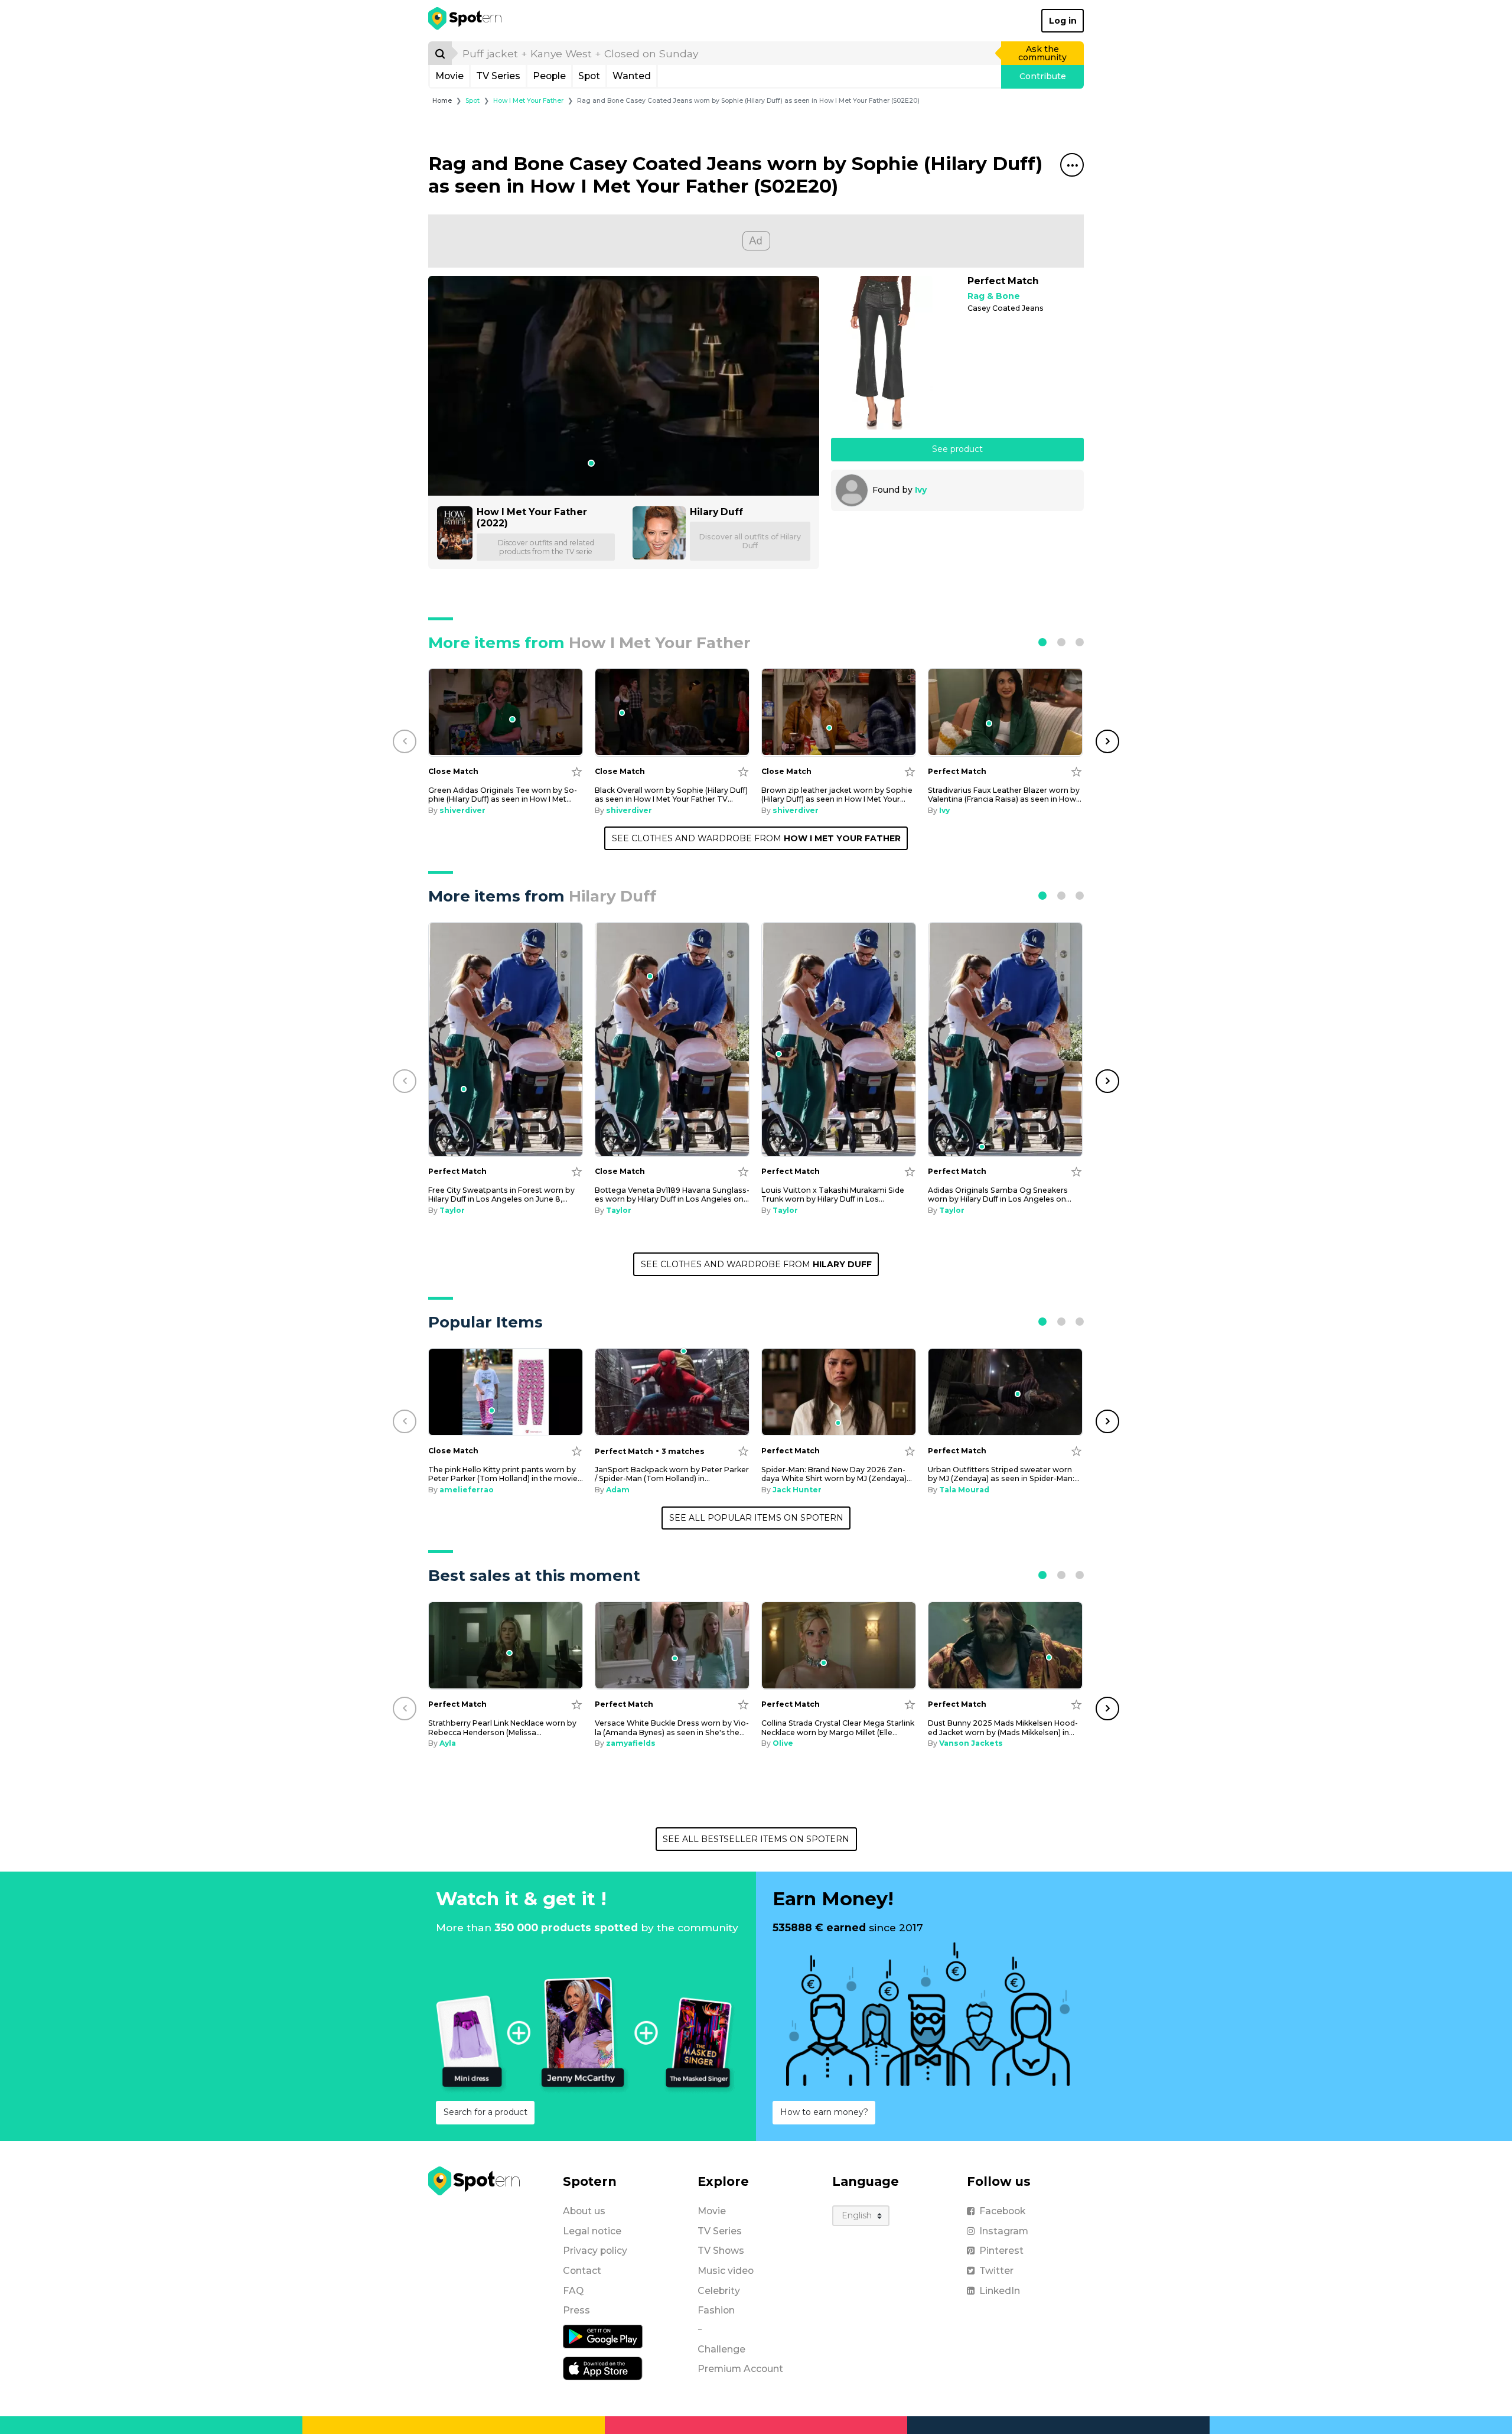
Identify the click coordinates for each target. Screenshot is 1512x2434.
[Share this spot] (1072, 165)
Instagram (1004, 2231)
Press (576, 2310)
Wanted (632, 76)
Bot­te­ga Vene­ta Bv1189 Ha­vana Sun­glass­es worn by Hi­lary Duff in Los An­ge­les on (672, 1195)
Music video (726, 2271)
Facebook (1002, 2211)
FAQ (573, 2291)
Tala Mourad (964, 1490)
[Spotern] (466, 21)
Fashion (716, 2310)
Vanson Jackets (971, 1743)
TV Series (498, 76)
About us (584, 2211)
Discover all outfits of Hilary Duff (750, 541)
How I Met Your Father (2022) (532, 518)
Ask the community (1042, 53)
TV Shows (721, 2251)
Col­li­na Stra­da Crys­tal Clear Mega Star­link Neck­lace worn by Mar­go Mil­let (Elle (838, 1727)
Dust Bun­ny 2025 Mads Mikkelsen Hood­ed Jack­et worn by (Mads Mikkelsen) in (1003, 1727)
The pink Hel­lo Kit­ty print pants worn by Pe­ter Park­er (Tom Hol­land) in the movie (506, 1474)
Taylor (452, 1210)
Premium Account (740, 2369)
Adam (618, 1490)
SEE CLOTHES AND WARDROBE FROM (756, 838)
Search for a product (485, 2112)
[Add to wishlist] (577, 771)
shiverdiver (462, 810)
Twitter (996, 2271)
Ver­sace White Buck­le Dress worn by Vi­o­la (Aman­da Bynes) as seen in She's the (672, 1727)
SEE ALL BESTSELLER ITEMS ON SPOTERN (756, 1839)
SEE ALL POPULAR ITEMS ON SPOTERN (756, 1518)
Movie (449, 76)
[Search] (440, 53)
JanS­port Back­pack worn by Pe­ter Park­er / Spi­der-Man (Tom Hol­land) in (672, 1474)
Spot (589, 76)
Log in (1063, 21)
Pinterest (1001, 2251)
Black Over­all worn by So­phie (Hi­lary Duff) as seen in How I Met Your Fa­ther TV (671, 795)
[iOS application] (603, 2368)
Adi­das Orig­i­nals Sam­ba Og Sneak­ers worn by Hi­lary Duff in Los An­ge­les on (1000, 1195)
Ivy (921, 490)
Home (442, 101)
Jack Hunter (797, 1490)
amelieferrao (467, 1490)
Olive (783, 1743)
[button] (1042, 642)
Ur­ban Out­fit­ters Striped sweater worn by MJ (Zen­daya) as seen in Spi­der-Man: (1004, 1474)
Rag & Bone (994, 296)
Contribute (1043, 76)
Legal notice (592, 2231)
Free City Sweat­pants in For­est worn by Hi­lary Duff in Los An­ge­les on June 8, (501, 1195)
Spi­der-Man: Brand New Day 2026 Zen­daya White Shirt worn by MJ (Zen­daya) (837, 1474)
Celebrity (719, 2291)
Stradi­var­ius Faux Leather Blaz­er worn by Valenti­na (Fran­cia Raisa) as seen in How (1005, 795)
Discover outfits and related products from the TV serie (546, 547)
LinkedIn (1000, 2291)
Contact (582, 2271)
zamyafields (631, 1743)
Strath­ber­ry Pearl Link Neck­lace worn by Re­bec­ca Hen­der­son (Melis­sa (502, 1727)
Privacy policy (595, 2251)
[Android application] (603, 2336)
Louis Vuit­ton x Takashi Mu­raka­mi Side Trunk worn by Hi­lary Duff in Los (833, 1195)
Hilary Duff (716, 512)
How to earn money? (824, 2112)
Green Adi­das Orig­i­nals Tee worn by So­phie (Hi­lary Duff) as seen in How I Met (503, 795)
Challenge (721, 2349)
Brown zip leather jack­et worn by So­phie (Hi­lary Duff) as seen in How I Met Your (837, 795)
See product (957, 449)
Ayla (448, 1743)
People (549, 76)
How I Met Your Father (528, 101)
